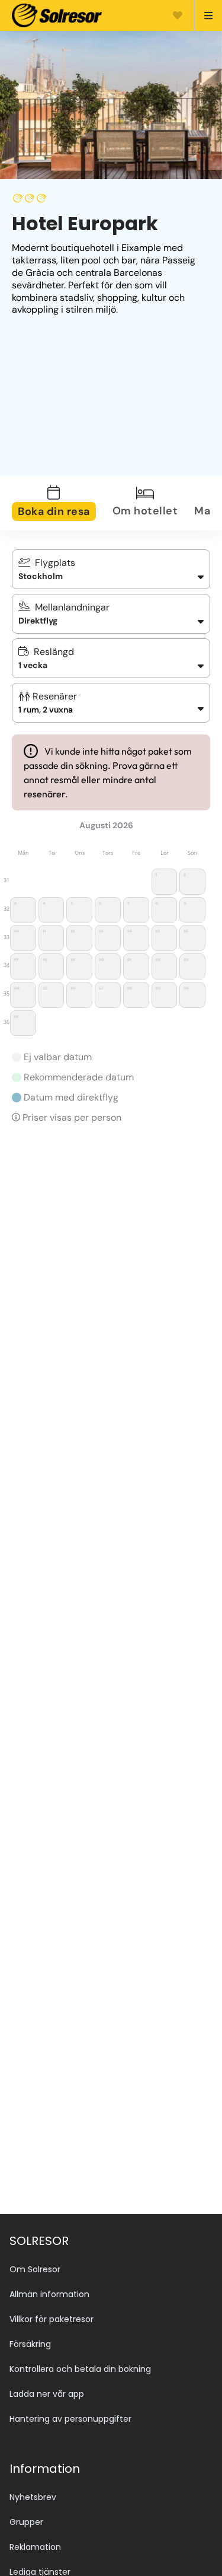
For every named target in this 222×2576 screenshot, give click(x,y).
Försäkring (30, 2344)
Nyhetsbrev (33, 2497)
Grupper (26, 2522)
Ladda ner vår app (47, 2394)
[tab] (61, 503)
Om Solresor (35, 2269)
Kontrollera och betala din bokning (80, 2369)
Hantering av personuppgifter (70, 2419)
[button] (111, 703)
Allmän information (49, 2294)
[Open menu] (203, 15)
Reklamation (35, 2547)
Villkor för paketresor (52, 2319)
